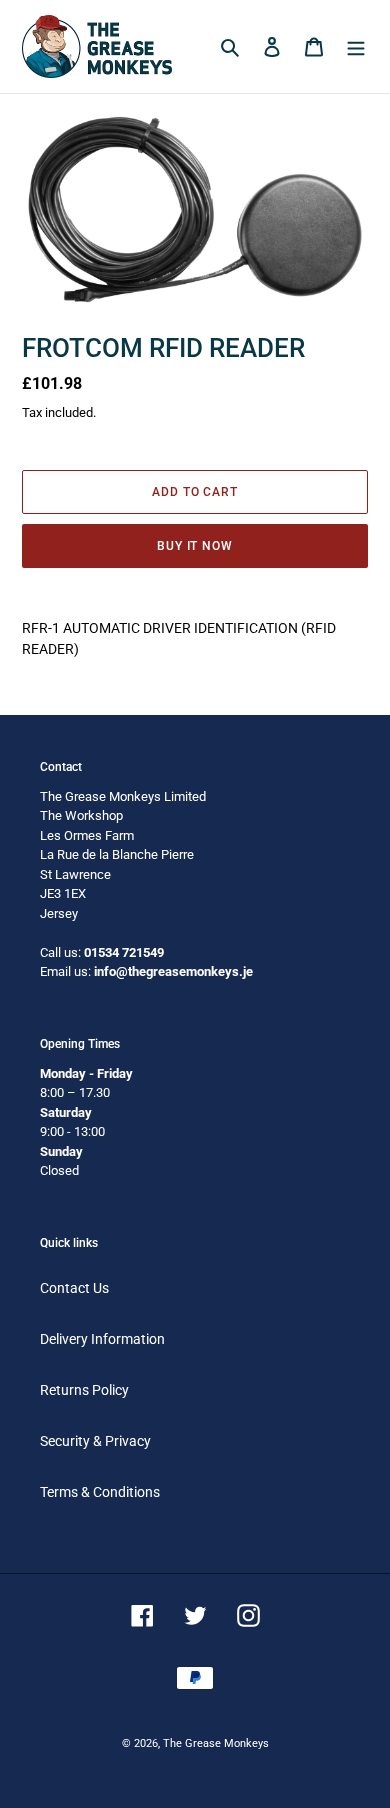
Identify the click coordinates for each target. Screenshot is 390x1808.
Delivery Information (102, 1339)
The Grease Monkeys (216, 1743)
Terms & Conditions (100, 1492)
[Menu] (356, 46)
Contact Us (74, 1288)
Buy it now (195, 546)
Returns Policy (84, 1390)
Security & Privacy (95, 1441)
